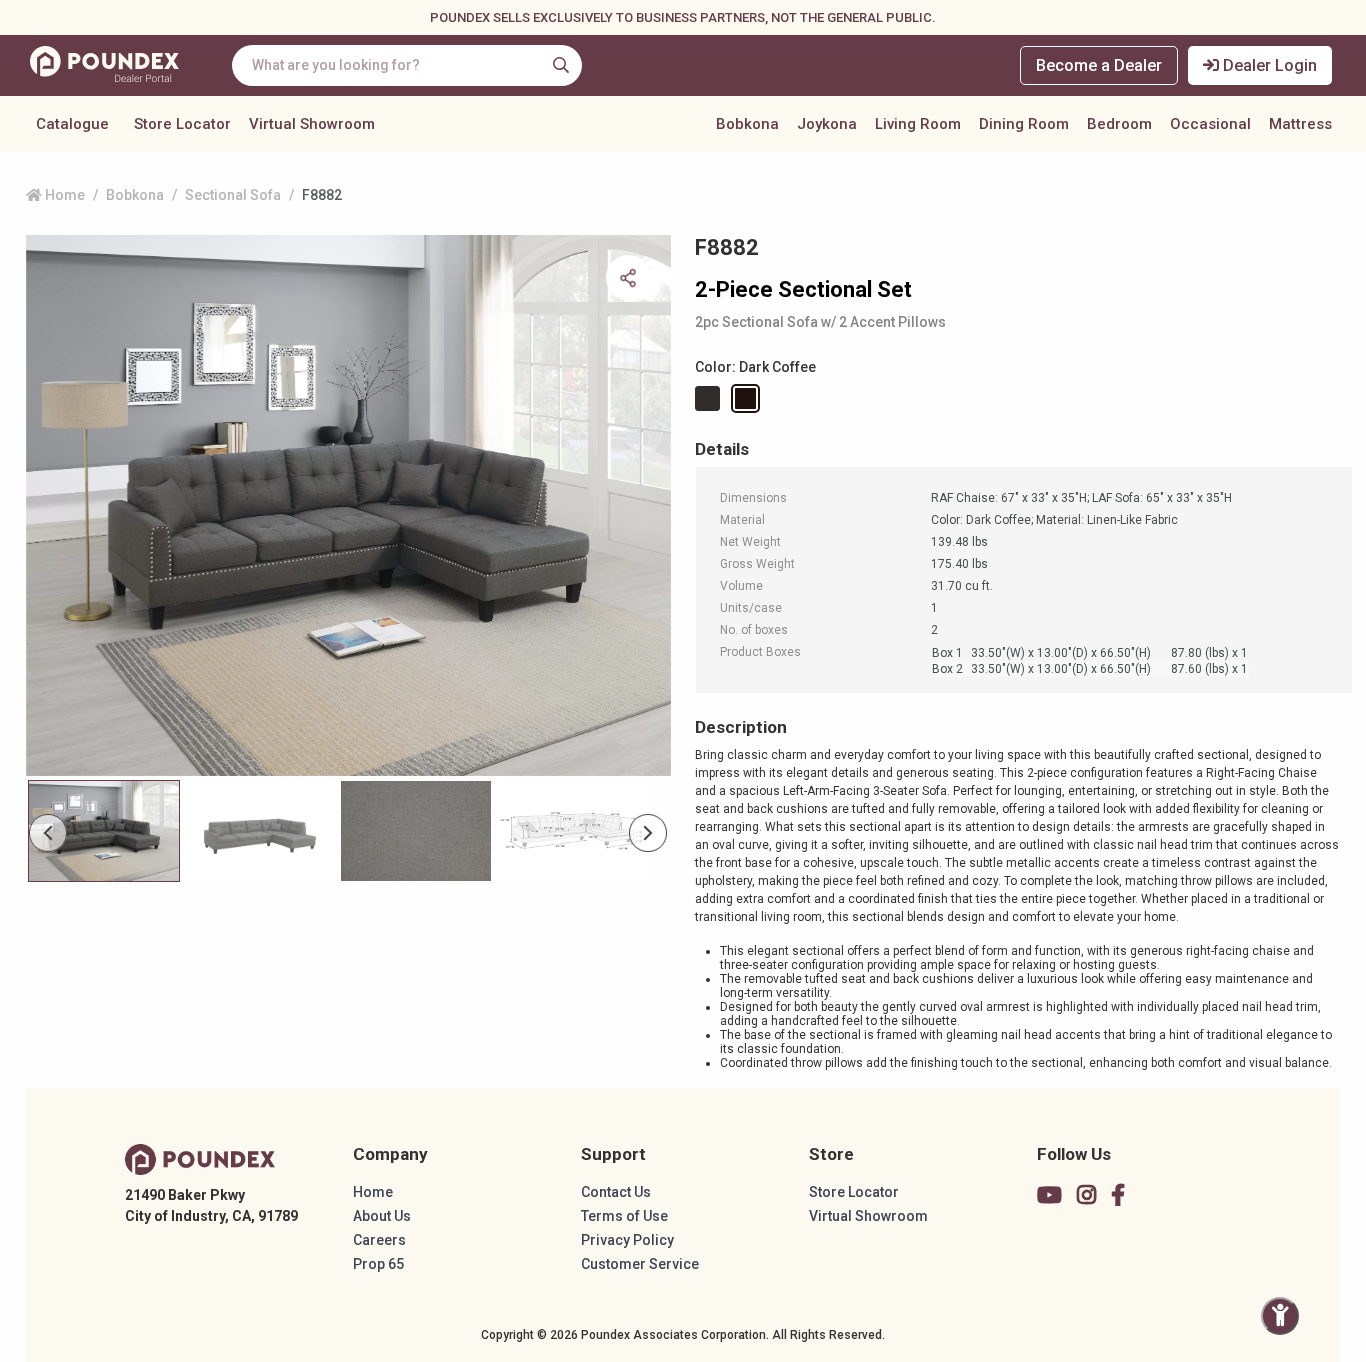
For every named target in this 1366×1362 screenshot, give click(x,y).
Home (63, 195)
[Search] (561, 65)
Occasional (1210, 124)
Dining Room (1024, 124)
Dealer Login (1268, 65)
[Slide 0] (104, 831)
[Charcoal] (711, 398)
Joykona (827, 124)
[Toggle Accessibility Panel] (1280, 1316)
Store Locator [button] (182, 124)
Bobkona (747, 124)
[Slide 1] (260, 831)
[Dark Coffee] (749, 398)
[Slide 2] (416, 831)
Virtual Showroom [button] (312, 124)
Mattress (1300, 124)
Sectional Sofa (233, 195)
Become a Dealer (1099, 65)
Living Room (918, 124)
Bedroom (1119, 124)
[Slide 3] (572, 831)
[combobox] (407, 65)
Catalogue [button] (72, 124)
